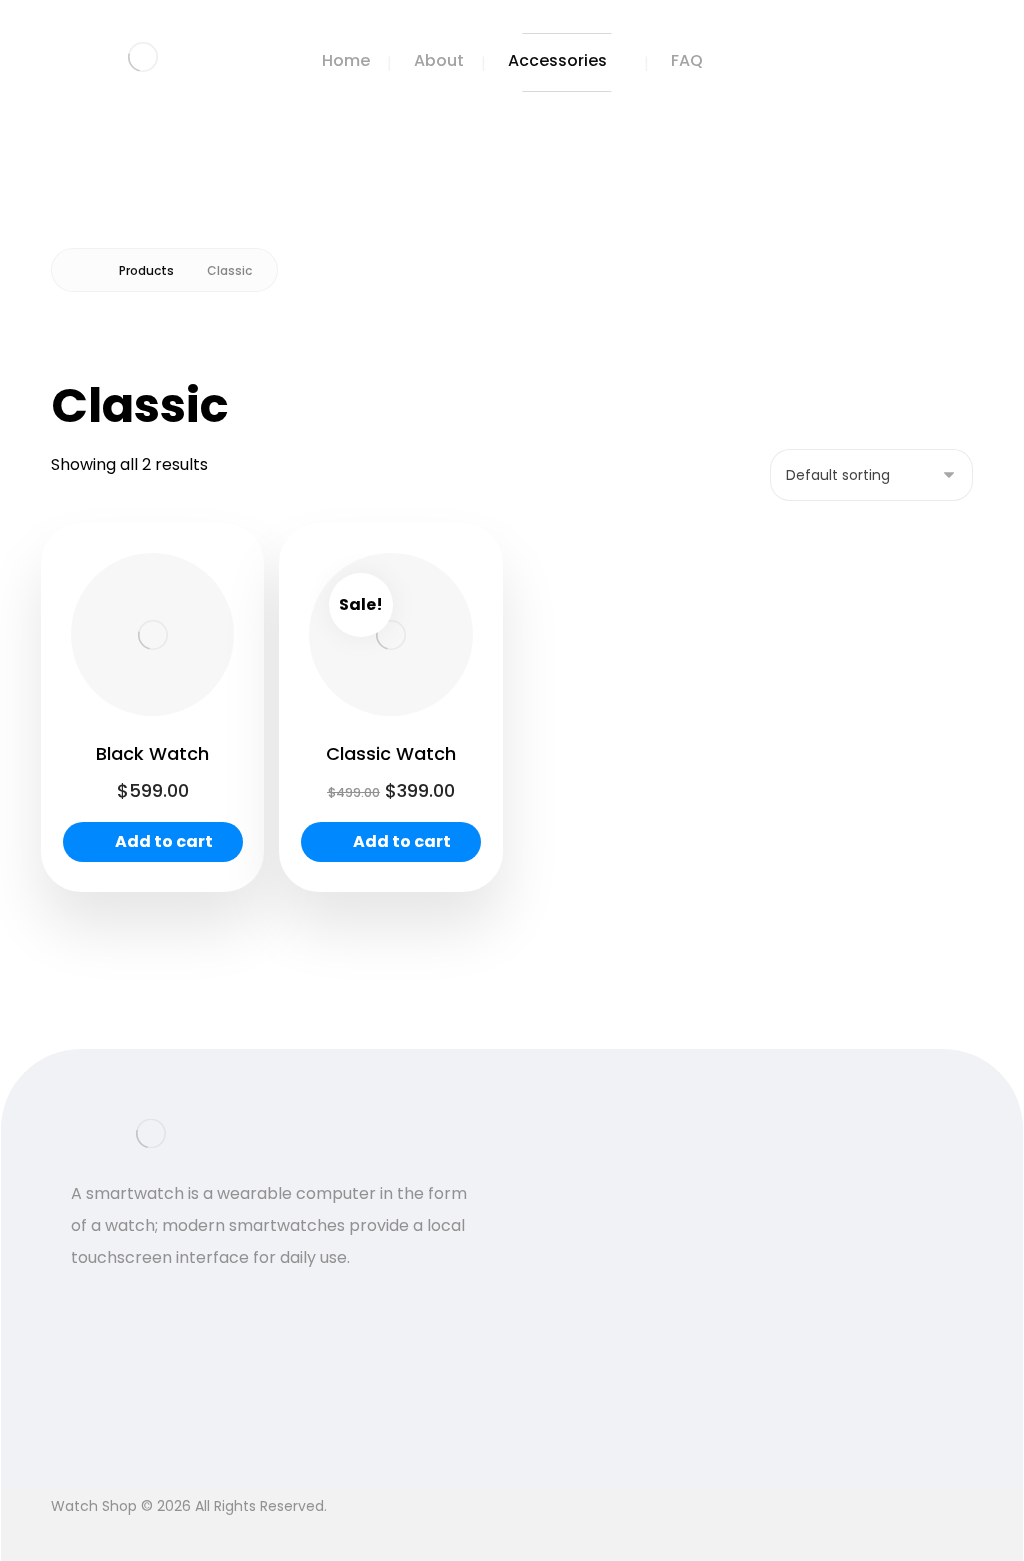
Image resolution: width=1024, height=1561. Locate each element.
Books (573, 1234)
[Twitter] (91, 1304)
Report (737, 1422)
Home (573, 1202)
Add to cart (164, 841)
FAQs (730, 1230)
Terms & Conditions (747, 1294)
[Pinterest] (171, 1304)
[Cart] (930, 57)
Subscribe (938, 1292)
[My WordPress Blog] (143, 57)
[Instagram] (131, 1304)
